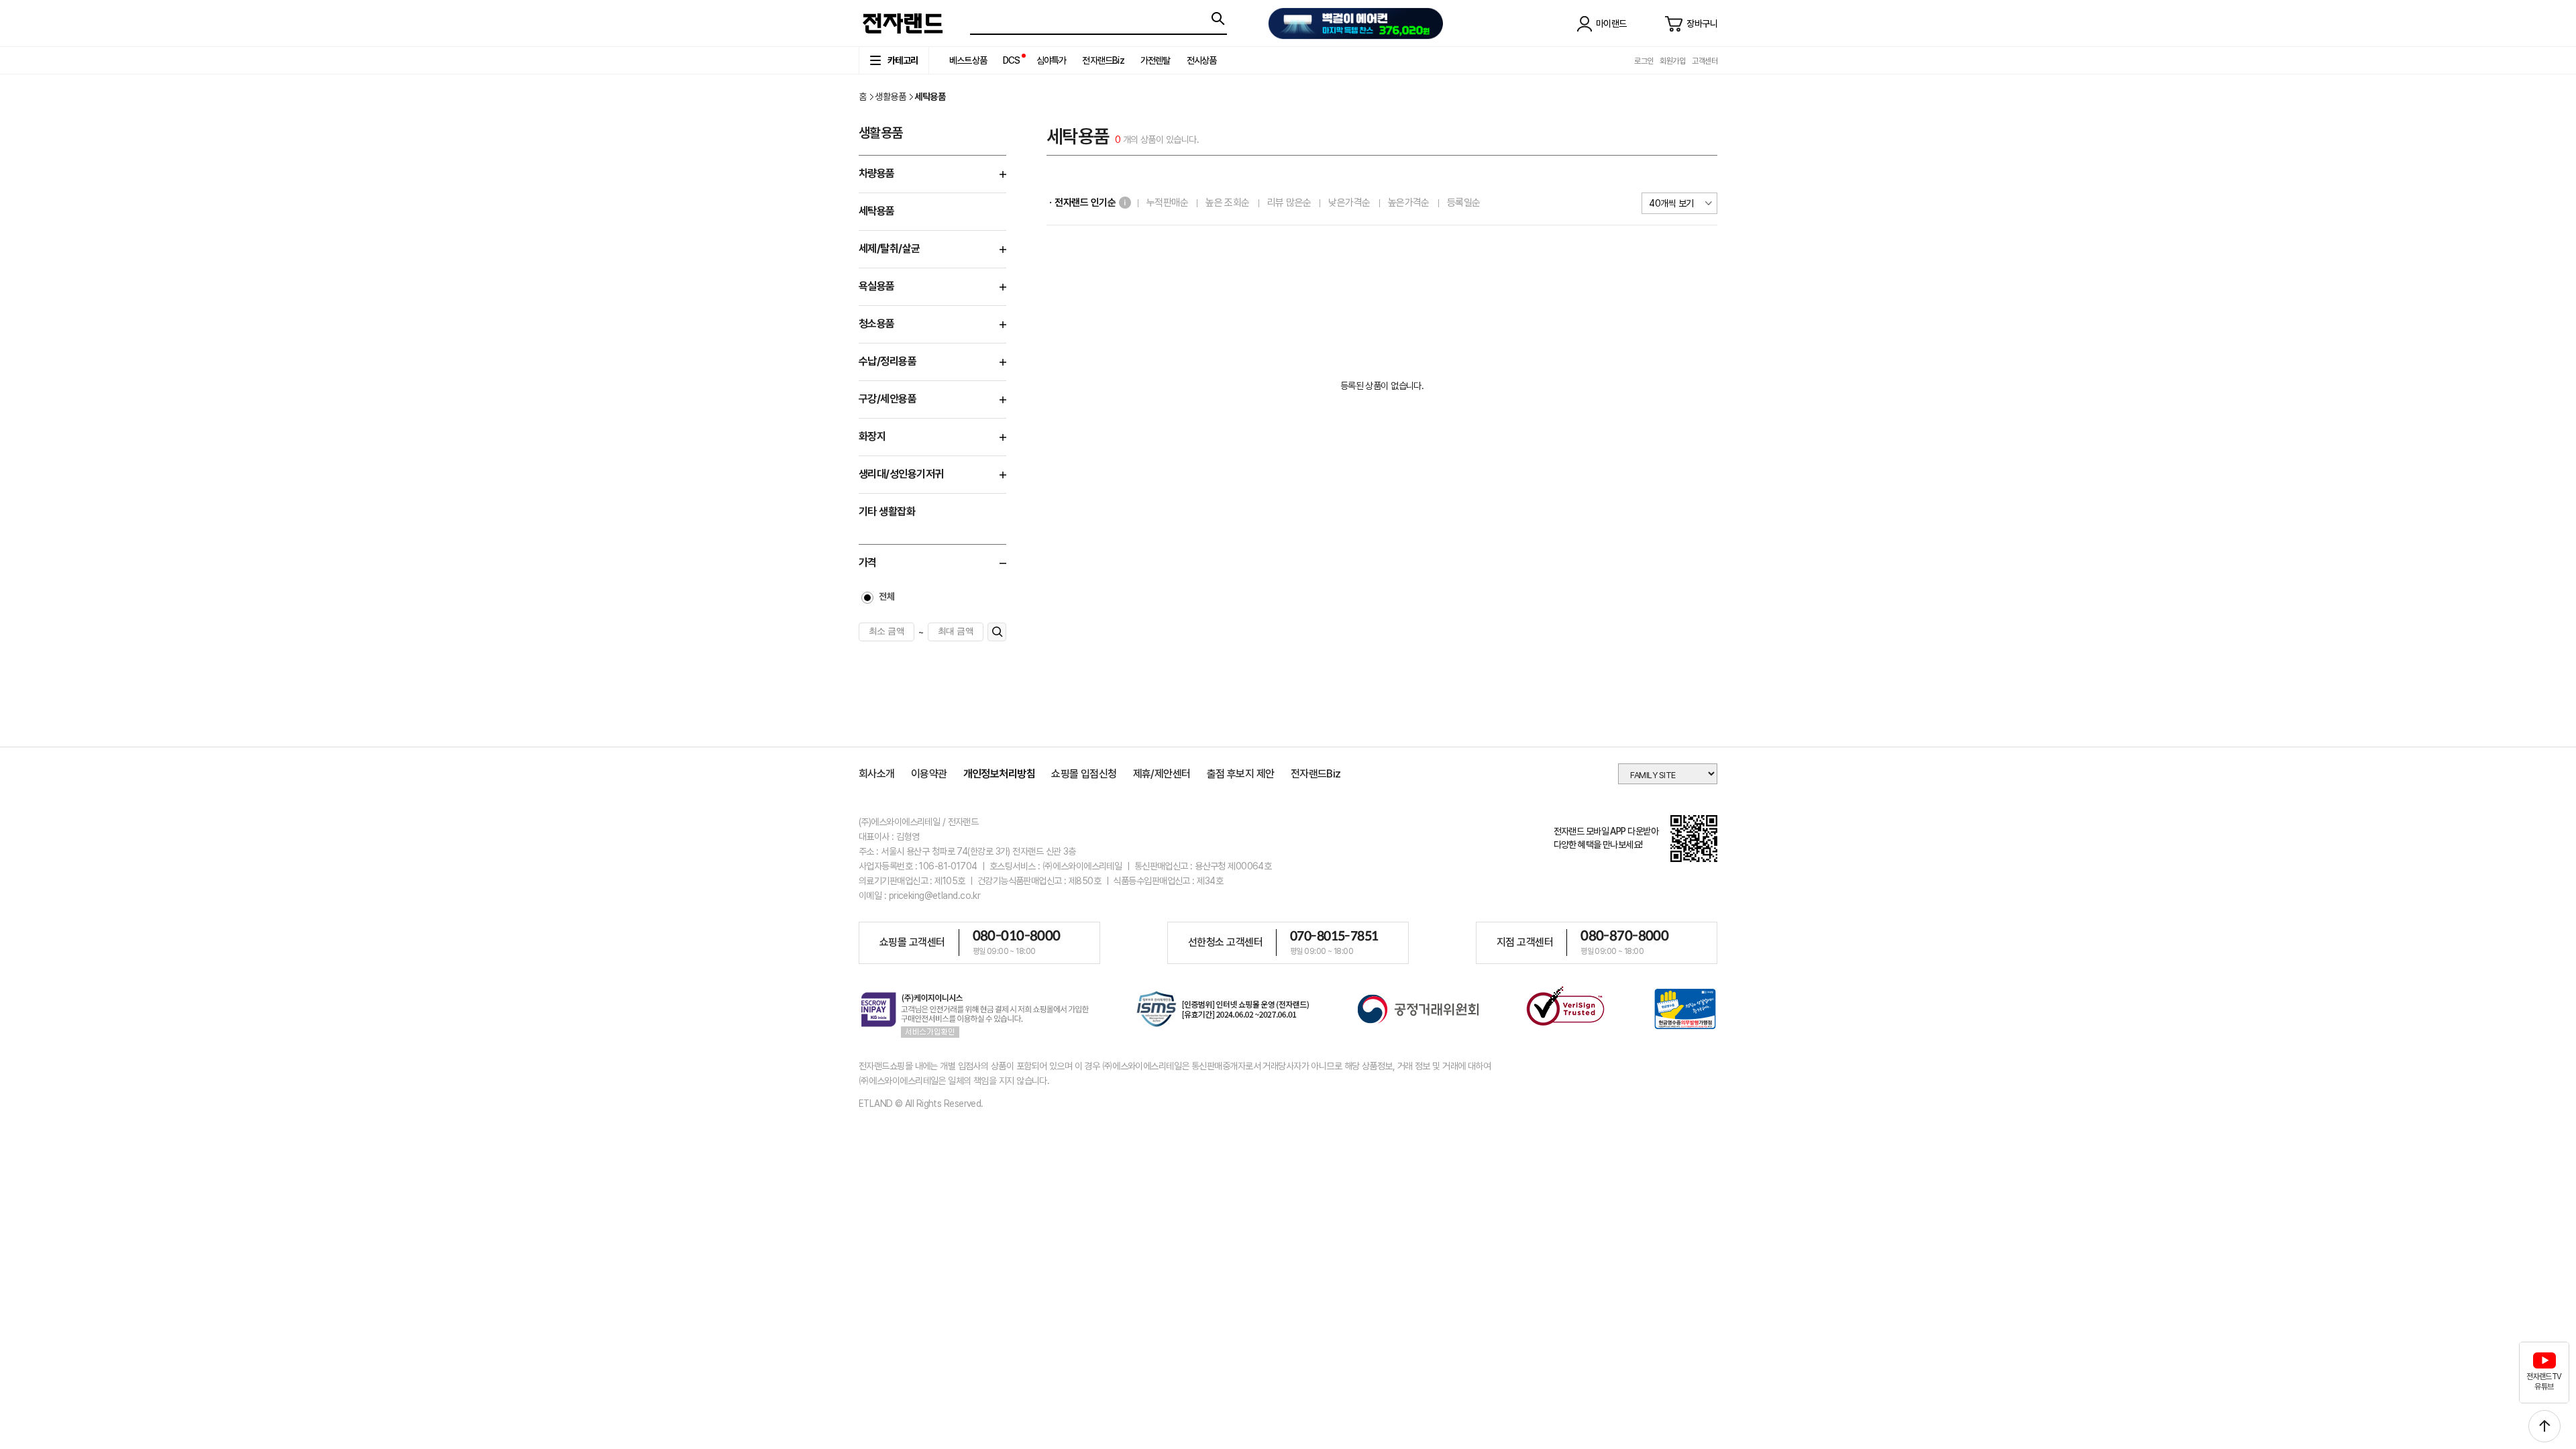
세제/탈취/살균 (890, 249)
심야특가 (1052, 60)
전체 (887, 596)
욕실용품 (877, 286)
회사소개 (877, 774)
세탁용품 (877, 211)
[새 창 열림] (1223, 1011)
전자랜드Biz (1103, 60)
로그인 (1644, 61)
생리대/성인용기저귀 (901, 474)
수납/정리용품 (888, 361)
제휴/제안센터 (1162, 774)
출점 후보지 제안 (1241, 774)
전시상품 (1202, 60)
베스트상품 (968, 60)
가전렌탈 (1156, 60)
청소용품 (877, 324)
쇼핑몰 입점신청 (1084, 774)
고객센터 (1705, 61)
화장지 (872, 436)
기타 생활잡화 (887, 512)
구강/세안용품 (888, 399)
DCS (1012, 60)
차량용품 (877, 173)
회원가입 (1672, 61)
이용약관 (929, 774)
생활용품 (890, 97)
